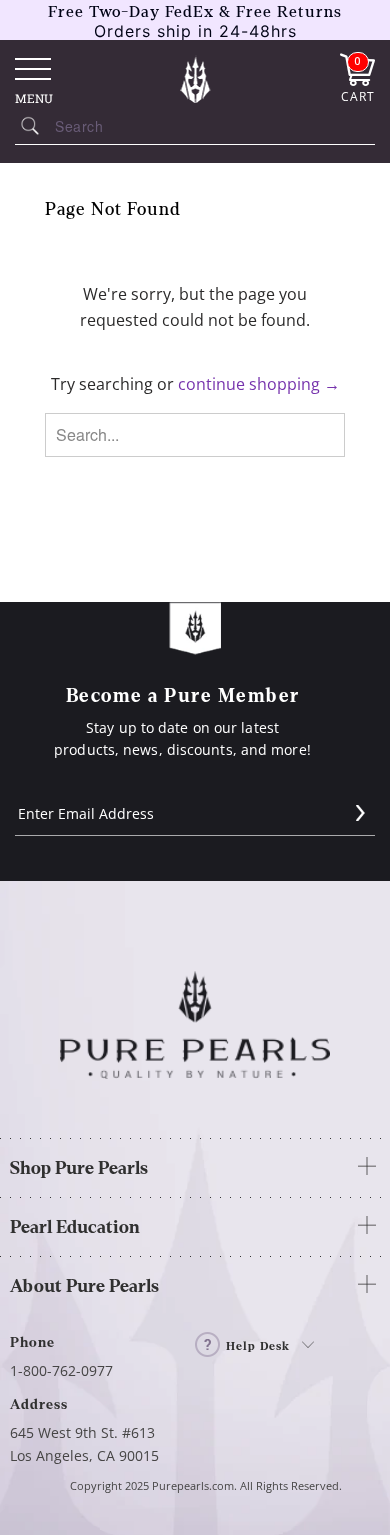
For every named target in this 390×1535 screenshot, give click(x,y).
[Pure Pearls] (195, 79)
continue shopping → (259, 384)
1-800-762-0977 (61, 1370)
